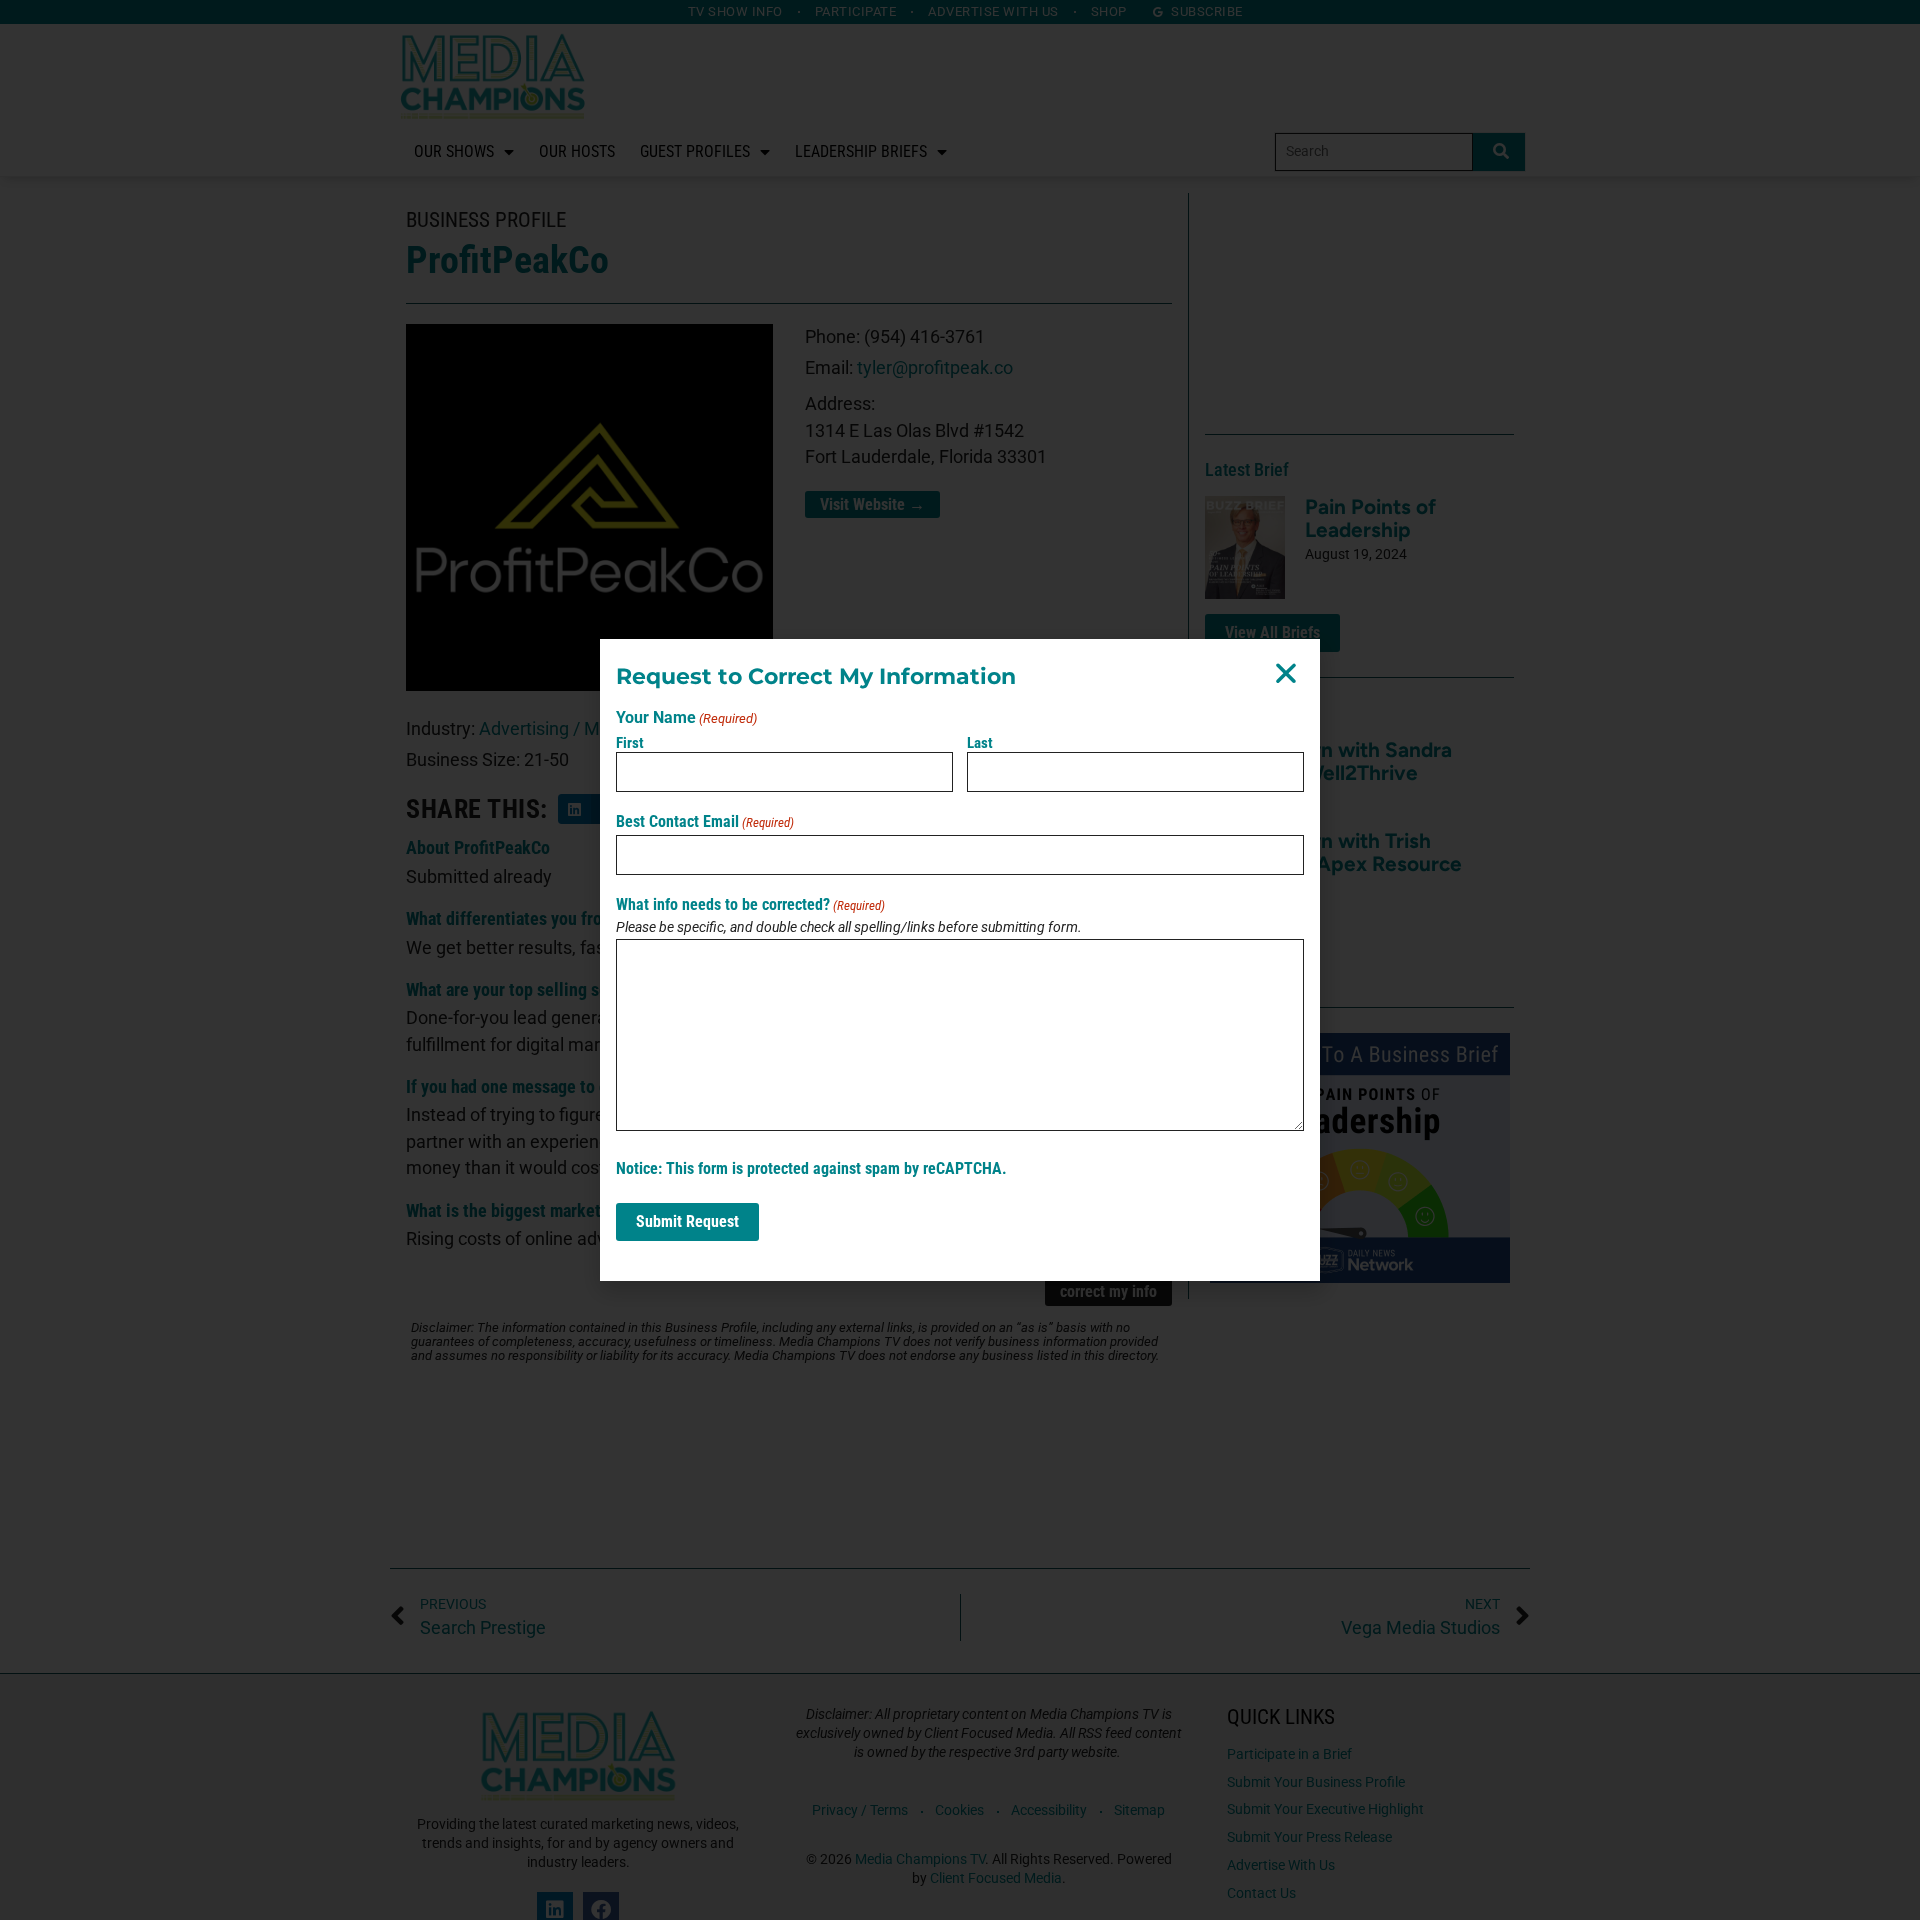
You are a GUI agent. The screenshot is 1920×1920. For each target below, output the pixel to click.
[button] (1286, 673)
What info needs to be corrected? (750, 905)
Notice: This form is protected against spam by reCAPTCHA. (811, 1169)
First (630, 743)
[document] (960, 960)
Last (980, 743)
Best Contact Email (705, 822)
